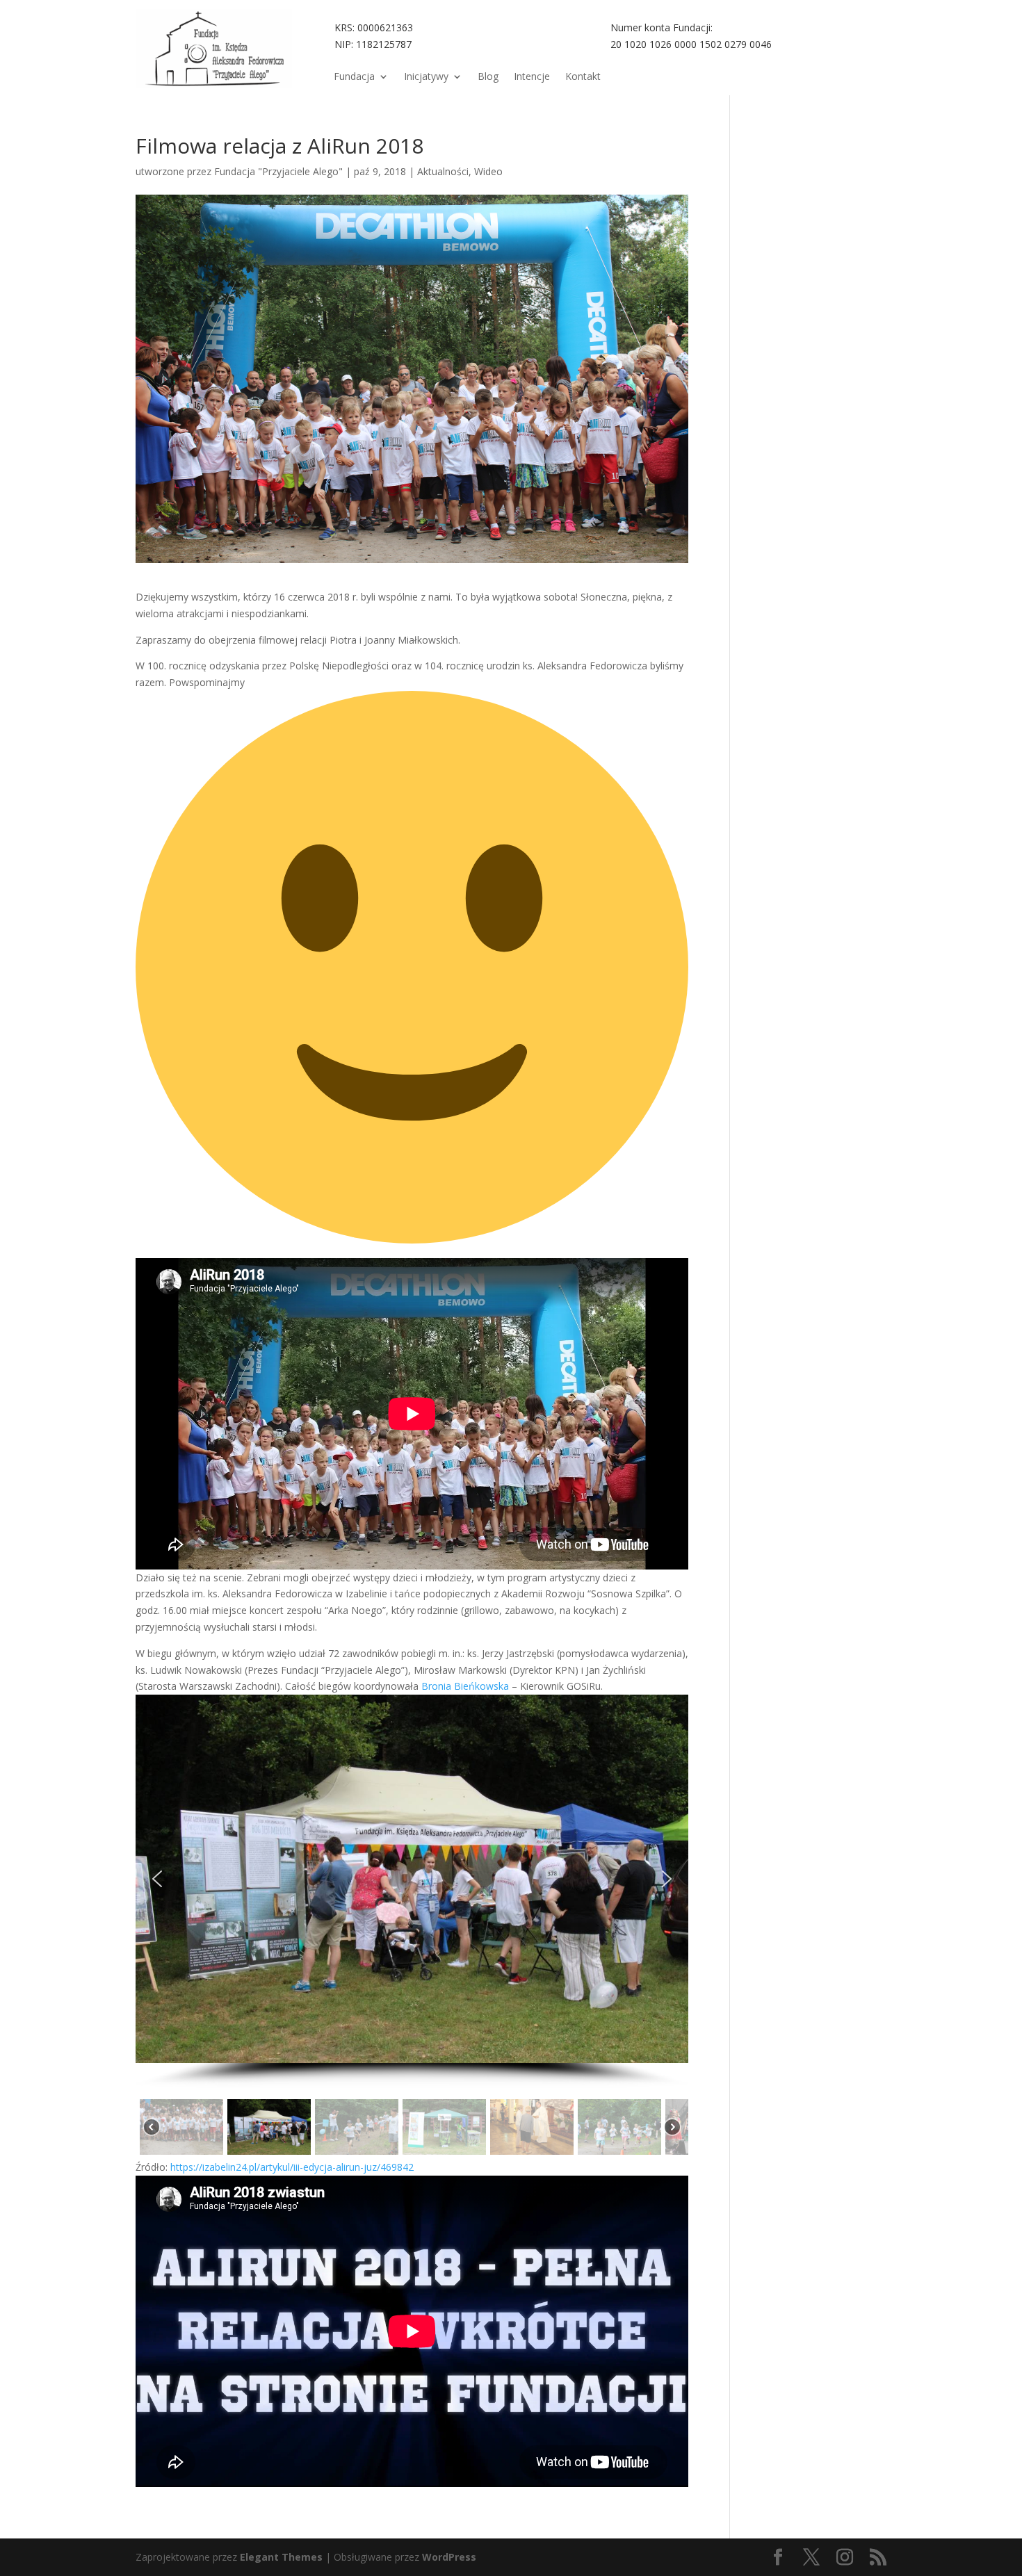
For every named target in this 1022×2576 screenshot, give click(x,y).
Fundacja (354, 77)
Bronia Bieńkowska (465, 1686)
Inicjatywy (426, 77)
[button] (157, 1879)
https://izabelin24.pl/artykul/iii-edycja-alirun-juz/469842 (292, 2167)
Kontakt (583, 77)
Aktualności (443, 171)
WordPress (449, 2557)
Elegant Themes (281, 2557)
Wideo (488, 171)
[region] (412, 1927)
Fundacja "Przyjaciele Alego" (278, 171)
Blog (488, 77)
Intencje (532, 77)
